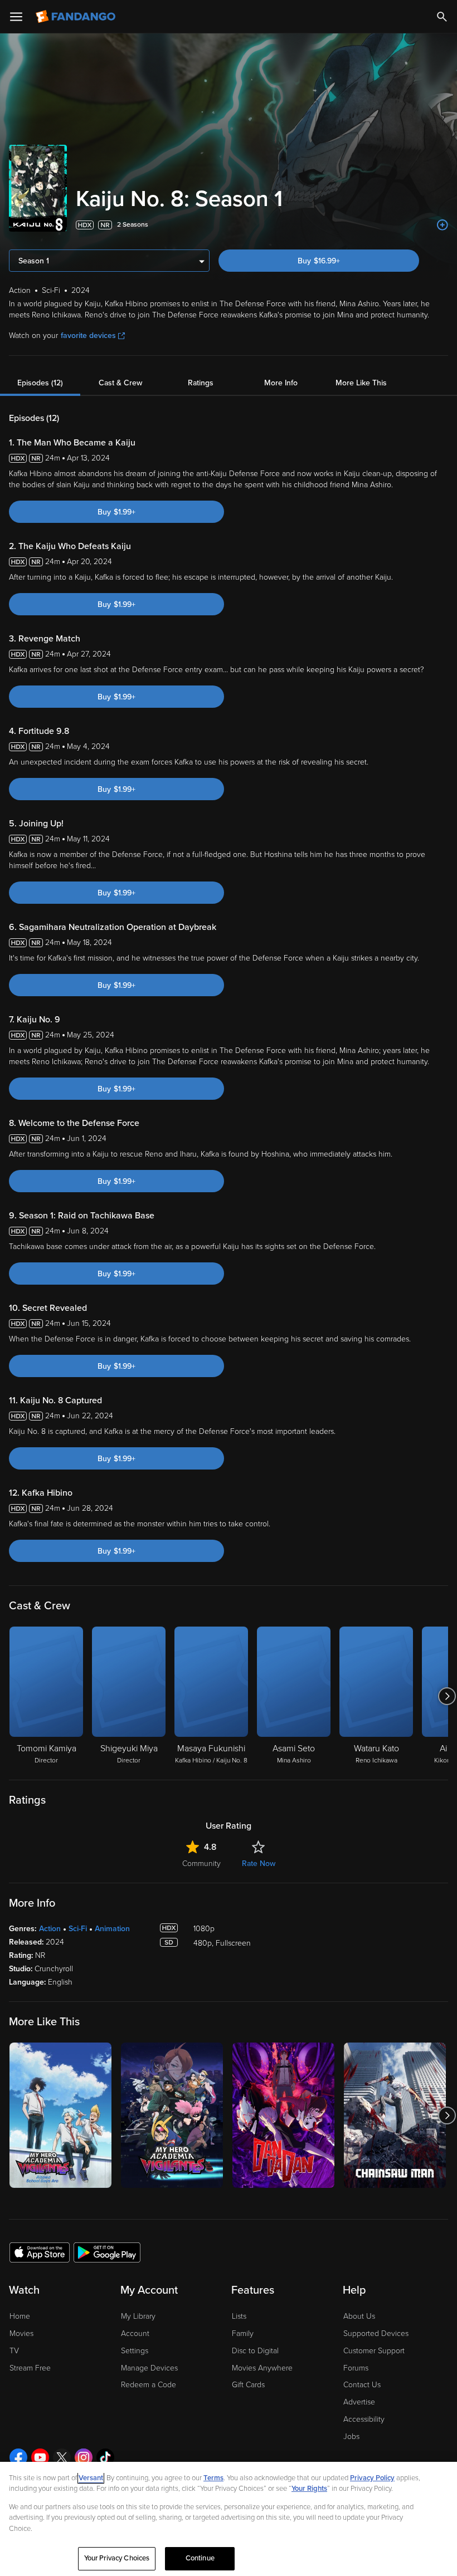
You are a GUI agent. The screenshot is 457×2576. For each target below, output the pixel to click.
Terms (213, 2478)
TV (14, 2351)
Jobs (351, 2437)
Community (201, 1864)
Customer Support (374, 2351)
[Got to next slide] (447, 1696)
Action (50, 1929)
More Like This (361, 383)
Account (135, 2333)
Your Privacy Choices (117, 2558)
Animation (112, 1929)
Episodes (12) (40, 383)
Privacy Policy (372, 2478)
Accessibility (364, 2419)
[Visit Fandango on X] (62, 2457)
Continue (200, 2558)
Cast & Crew (120, 383)
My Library (138, 2316)
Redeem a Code (149, 2385)
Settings (135, 2351)
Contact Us (362, 2385)
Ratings (201, 383)
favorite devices (88, 336)
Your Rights (309, 2489)
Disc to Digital (255, 2351)
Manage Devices (149, 2368)
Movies (21, 2333)
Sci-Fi (78, 1929)
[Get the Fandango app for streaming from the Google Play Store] (107, 2252)
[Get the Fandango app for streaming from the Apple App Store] (40, 2252)
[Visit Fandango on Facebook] (18, 2457)
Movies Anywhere (262, 2368)
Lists (239, 2316)
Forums (356, 2368)
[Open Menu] (16, 17)
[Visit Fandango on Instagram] (84, 2457)
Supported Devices (376, 2333)
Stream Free (30, 2368)
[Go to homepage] (77, 17)
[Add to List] (443, 225)
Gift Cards (248, 2385)
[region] (229, 2519)
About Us (359, 2316)
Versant (91, 2478)
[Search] (442, 17)
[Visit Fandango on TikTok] (105, 2457)
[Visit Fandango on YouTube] (40, 2457)
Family (243, 2333)
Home (20, 2316)
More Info (281, 383)
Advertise (359, 2402)
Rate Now (259, 1864)
